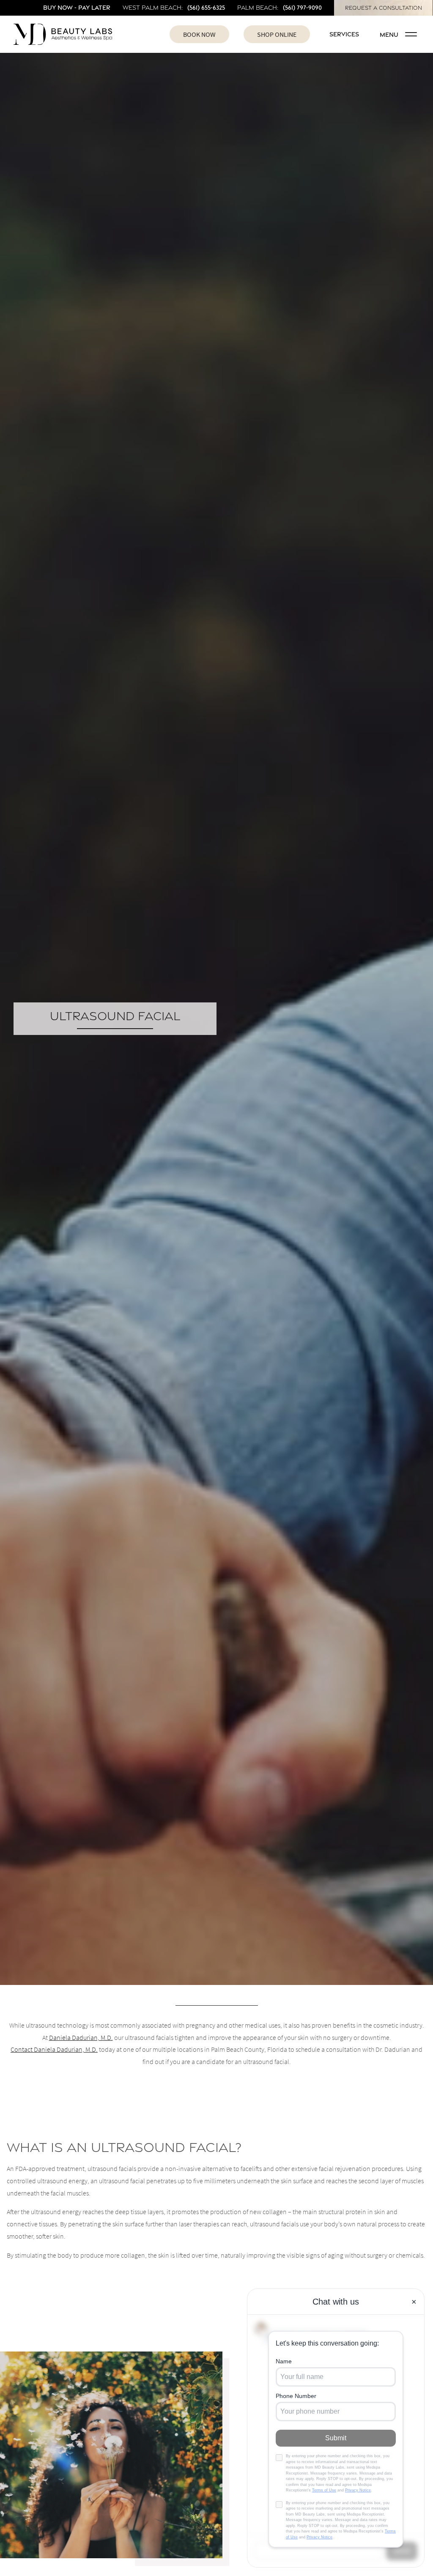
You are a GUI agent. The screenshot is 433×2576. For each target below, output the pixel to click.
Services (344, 34)
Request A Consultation (384, 8)
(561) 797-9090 (302, 7)
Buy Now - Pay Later (77, 7)
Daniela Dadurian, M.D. (81, 2037)
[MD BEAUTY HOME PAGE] (66, 34)
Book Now (199, 34)
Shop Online (277, 34)
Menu (389, 34)
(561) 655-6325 (206, 7)
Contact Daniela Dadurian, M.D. (54, 2049)
